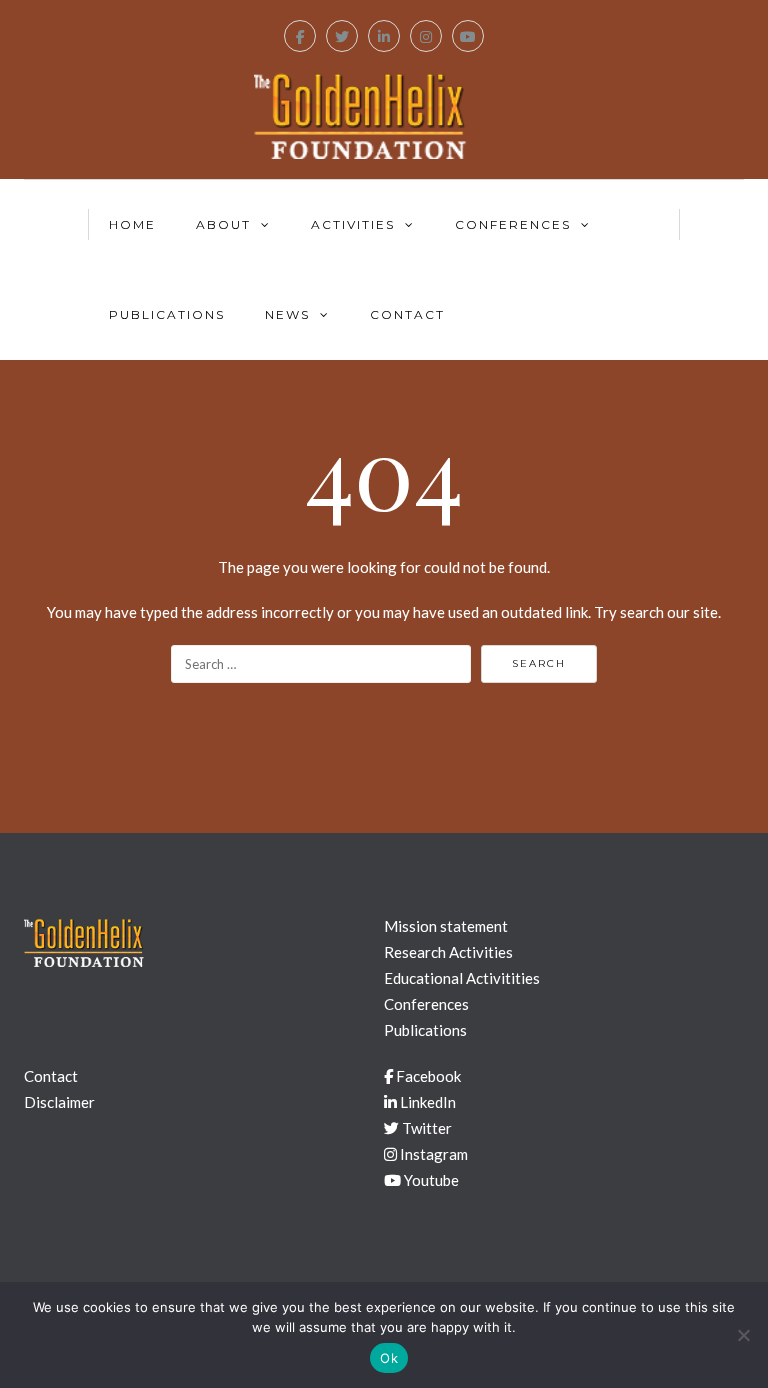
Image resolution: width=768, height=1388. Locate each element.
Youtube (430, 1180)
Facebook (427, 1076)
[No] (743, 1335)
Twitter (425, 1128)
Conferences (513, 224)
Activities (353, 224)
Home (132, 224)
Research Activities (448, 952)
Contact (407, 314)
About (223, 224)
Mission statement (446, 926)
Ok (389, 1358)
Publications (167, 314)
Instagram (432, 1154)
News (287, 314)
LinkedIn (426, 1102)
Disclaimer (59, 1102)
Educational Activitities (462, 978)
